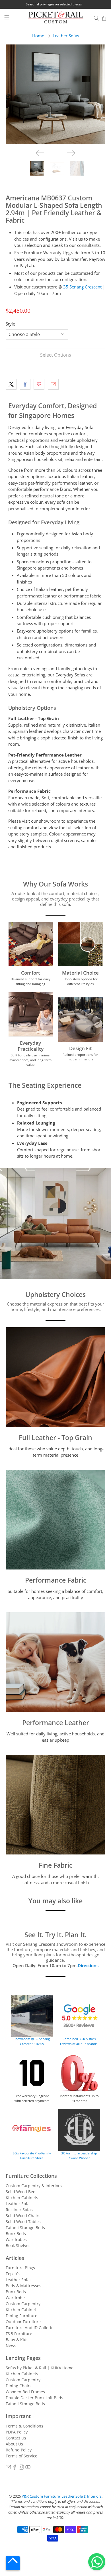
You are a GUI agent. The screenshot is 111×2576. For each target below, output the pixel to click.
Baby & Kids (17, 2340)
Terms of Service (21, 2456)
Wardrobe (15, 2298)
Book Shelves (18, 2245)
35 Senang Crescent (82, 287)
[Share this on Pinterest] (39, 384)
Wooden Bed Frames (25, 2392)
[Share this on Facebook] (25, 384)
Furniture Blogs (20, 2268)
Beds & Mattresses (23, 2286)
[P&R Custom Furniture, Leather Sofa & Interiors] (56, 18)
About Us (14, 2444)
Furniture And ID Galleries (31, 2328)
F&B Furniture (19, 2334)
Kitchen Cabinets (22, 2198)
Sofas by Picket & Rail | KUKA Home (40, 2368)
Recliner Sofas (19, 2210)
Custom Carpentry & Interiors (34, 2186)
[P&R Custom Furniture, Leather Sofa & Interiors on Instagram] (21, 2468)
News (11, 2346)
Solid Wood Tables (23, 2222)
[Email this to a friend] (53, 384)
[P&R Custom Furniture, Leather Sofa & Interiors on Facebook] (15, 2468)
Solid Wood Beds (22, 2192)
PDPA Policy (17, 2432)
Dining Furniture (21, 2316)
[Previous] (40, 153)
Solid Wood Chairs (23, 2216)
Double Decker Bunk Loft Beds (34, 2398)
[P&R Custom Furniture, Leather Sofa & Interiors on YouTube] (28, 2468)
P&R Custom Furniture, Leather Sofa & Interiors (62, 2496)
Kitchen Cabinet (21, 2310)
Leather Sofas (66, 36)
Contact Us (16, 2438)
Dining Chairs (19, 2386)
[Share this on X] (11, 384)
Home (38, 36)
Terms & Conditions (24, 2426)
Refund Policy (19, 2450)
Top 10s (13, 2274)
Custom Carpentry (23, 2304)
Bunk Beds (16, 2234)
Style (10, 324)
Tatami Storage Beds (25, 2228)
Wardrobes (16, 2239)
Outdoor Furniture (23, 2322)
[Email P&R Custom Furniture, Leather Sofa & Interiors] (8, 2468)
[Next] (71, 153)
